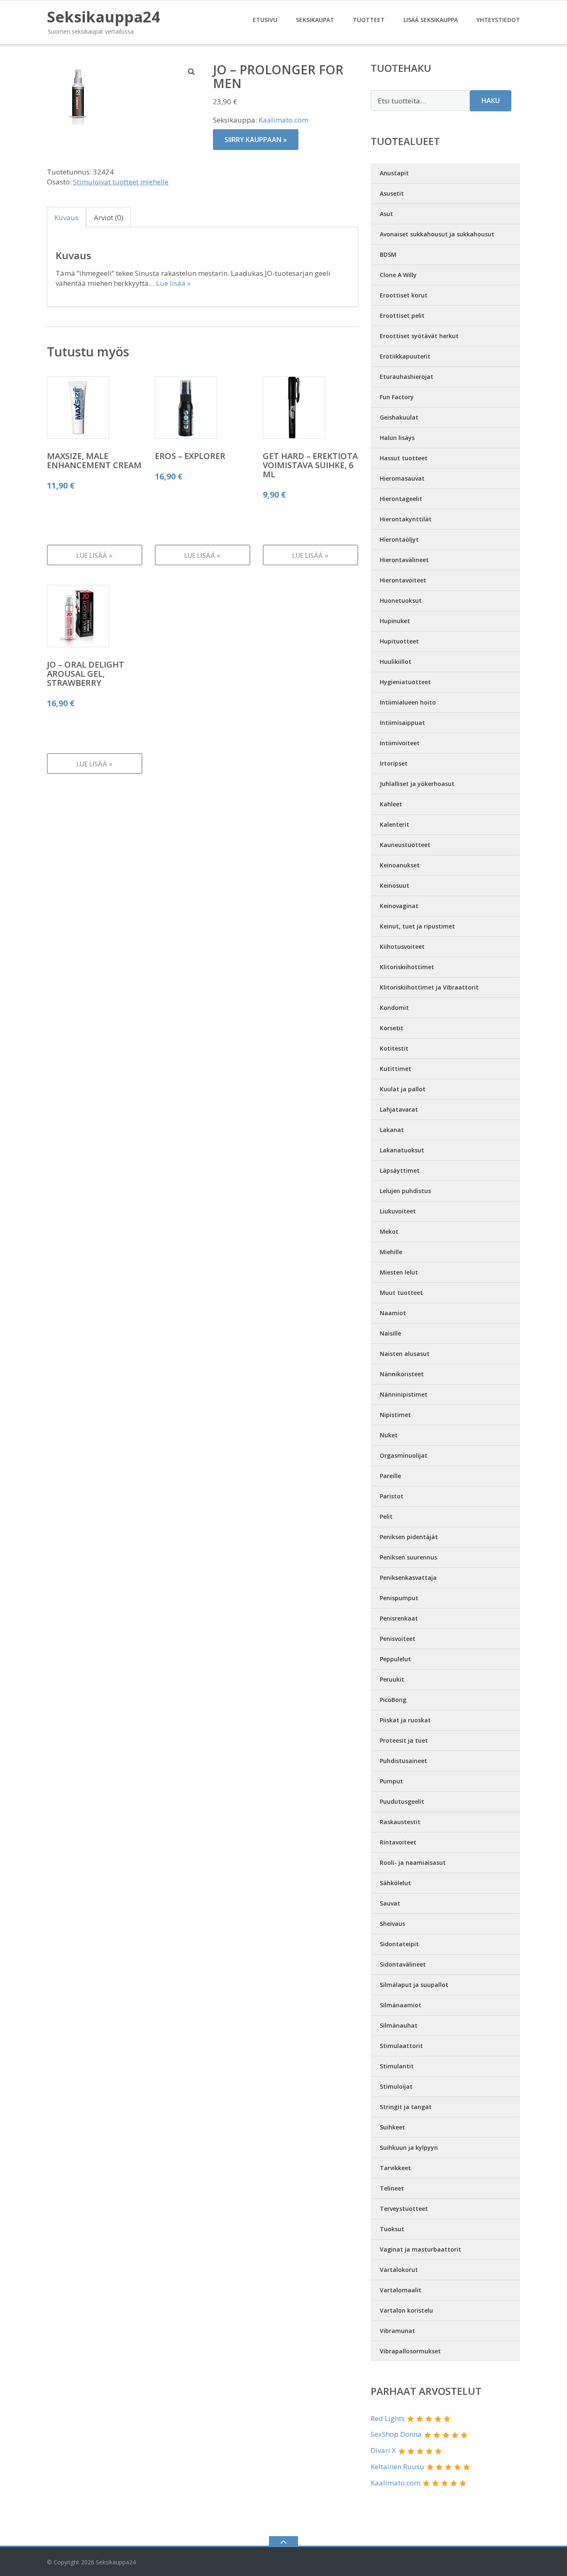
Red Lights (388, 2418)
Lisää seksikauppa (431, 20)
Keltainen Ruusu (397, 2467)
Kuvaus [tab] (66, 217)
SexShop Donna (396, 2434)
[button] (192, 71)
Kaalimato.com (283, 120)
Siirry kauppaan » (256, 140)
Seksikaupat (315, 20)
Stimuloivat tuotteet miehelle (121, 182)
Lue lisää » (173, 283)
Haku (491, 101)
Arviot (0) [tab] (109, 217)
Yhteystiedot (498, 20)
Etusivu (265, 20)
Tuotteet (369, 20)
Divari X (383, 2450)
